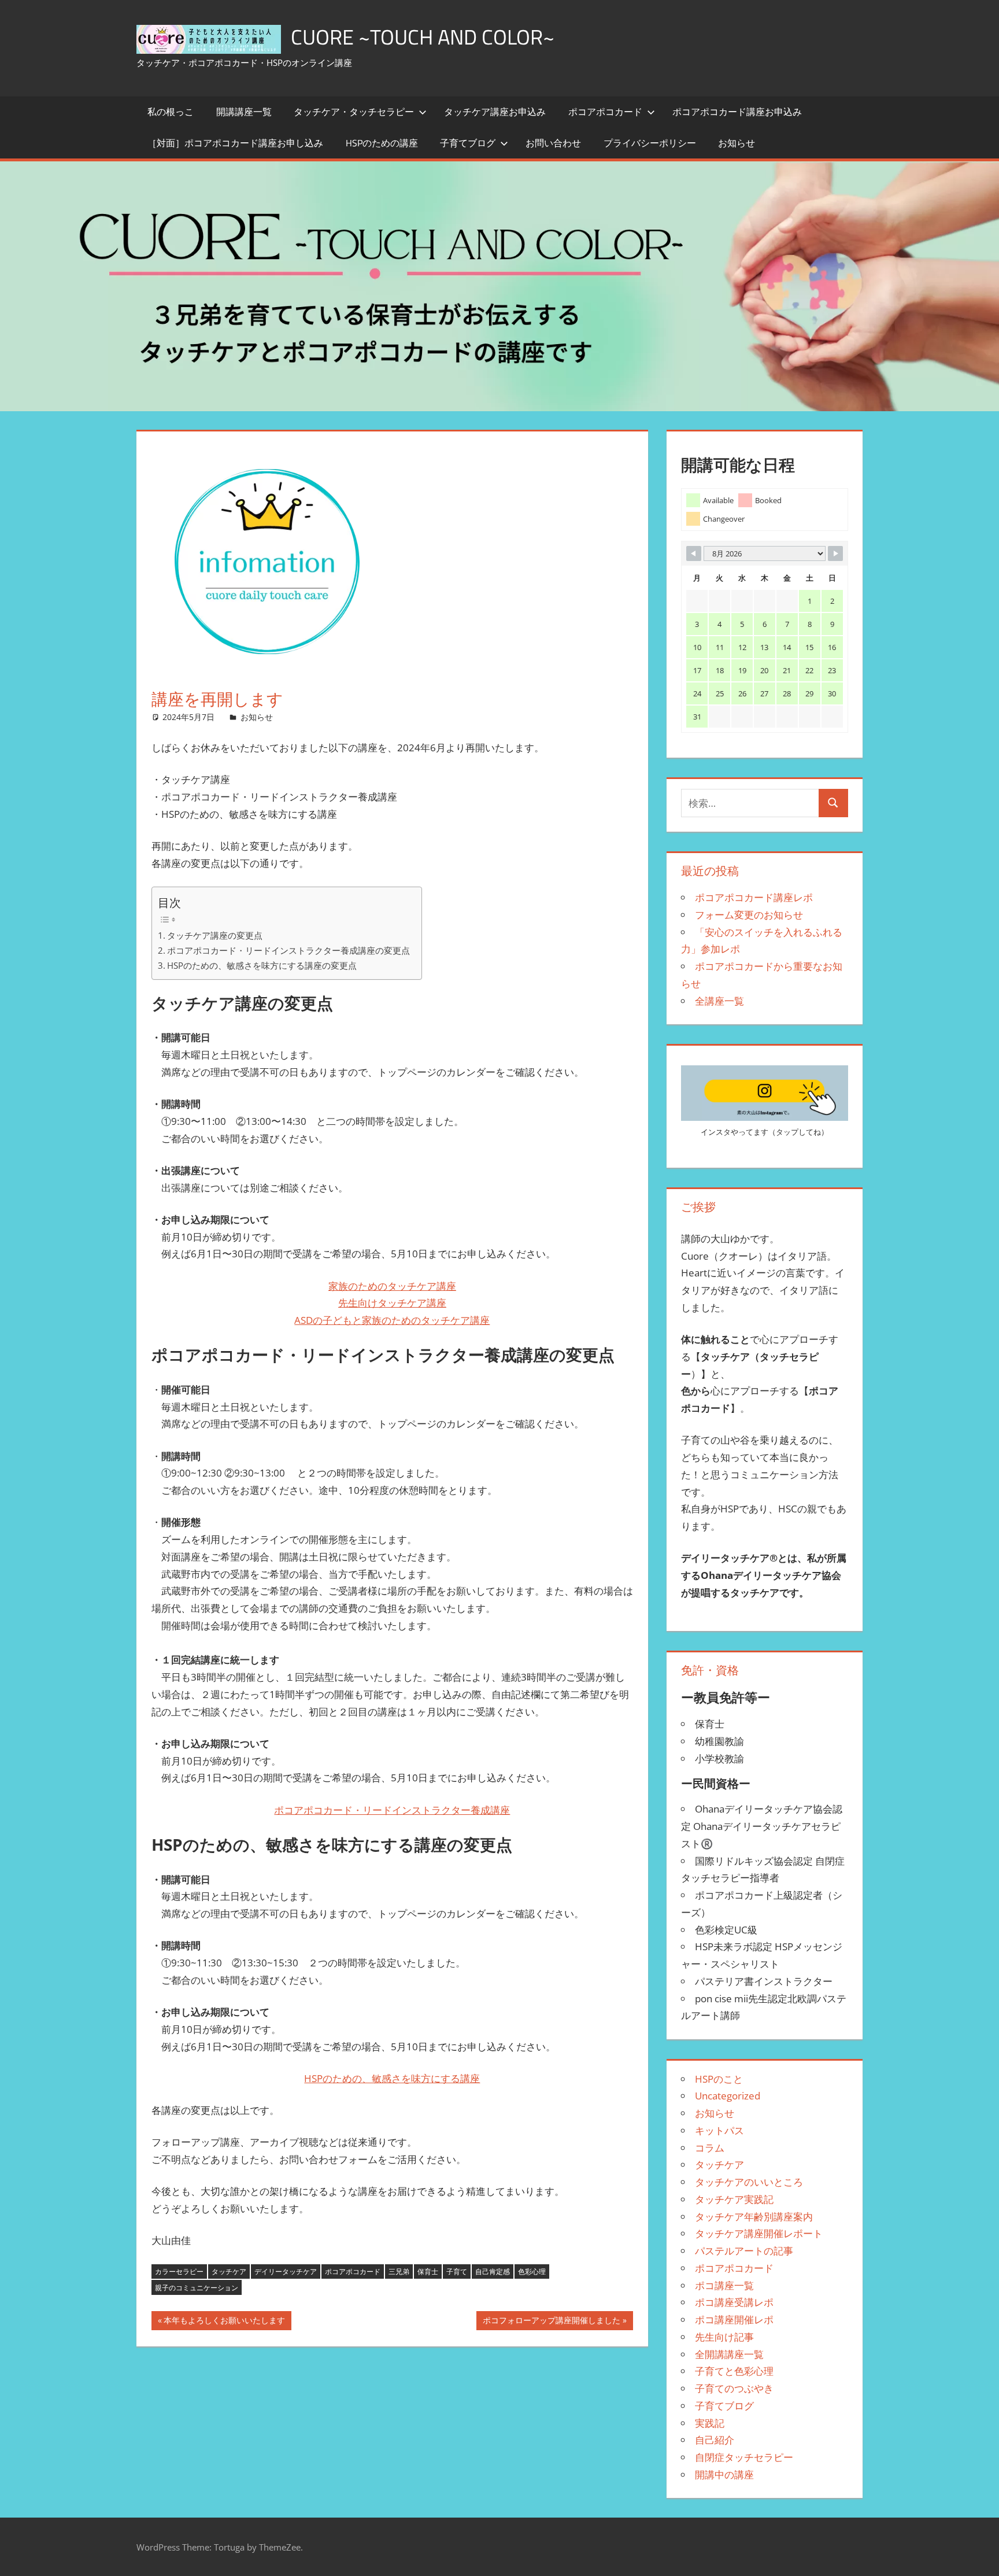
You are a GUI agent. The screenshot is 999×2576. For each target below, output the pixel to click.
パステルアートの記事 (744, 2251)
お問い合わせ (553, 143)
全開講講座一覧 (729, 2354)
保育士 (428, 2271)
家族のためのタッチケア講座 (392, 1286)
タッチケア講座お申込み (495, 112)
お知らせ (737, 143)
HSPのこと (719, 2079)
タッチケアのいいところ (749, 2182)
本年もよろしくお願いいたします (224, 2322)
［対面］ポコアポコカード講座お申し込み (235, 143)
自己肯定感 (493, 2271)
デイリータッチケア (286, 2271)
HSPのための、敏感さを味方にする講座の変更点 (262, 965)
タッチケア (229, 2271)
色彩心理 (532, 2271)
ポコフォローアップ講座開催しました (551, 2322)
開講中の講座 (724, 2474)
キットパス (719, 2130)
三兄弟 (399, 2271)
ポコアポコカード (605, 112)
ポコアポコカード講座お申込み (737, 112)
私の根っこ (171, 112)
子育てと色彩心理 (734, 2371)
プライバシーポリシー (650, 143)
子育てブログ (468, 143)
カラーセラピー (179, 2271)
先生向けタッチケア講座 (392, 1303)
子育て (457, 2271)
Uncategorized (728, 2096)
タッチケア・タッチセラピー (354, 112)
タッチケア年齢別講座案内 (754, 2217)
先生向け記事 (724, 2337)
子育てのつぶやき (734, 2388)
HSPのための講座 (382, 143)
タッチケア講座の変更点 (215, 935)
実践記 (710, 2423)
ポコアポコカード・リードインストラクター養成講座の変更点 (288, 950)
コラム (710, 2148)
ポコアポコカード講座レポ (754, 897)
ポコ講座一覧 (724, 2285)
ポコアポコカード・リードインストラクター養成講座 (392, 1810)
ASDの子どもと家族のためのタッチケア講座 (392, 1320)
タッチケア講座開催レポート (759, 2233)
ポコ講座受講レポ (734, 2302)
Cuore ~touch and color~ (423, 37)
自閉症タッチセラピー (744, 2457)
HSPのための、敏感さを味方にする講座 (392, 2078)
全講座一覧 (719, 1001)
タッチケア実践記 (734, 2199)
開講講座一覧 (244, 112)
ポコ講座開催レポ (734, 2319)
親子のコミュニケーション (197, 2288)
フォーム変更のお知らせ (749, 915)
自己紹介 (715, 2440)
